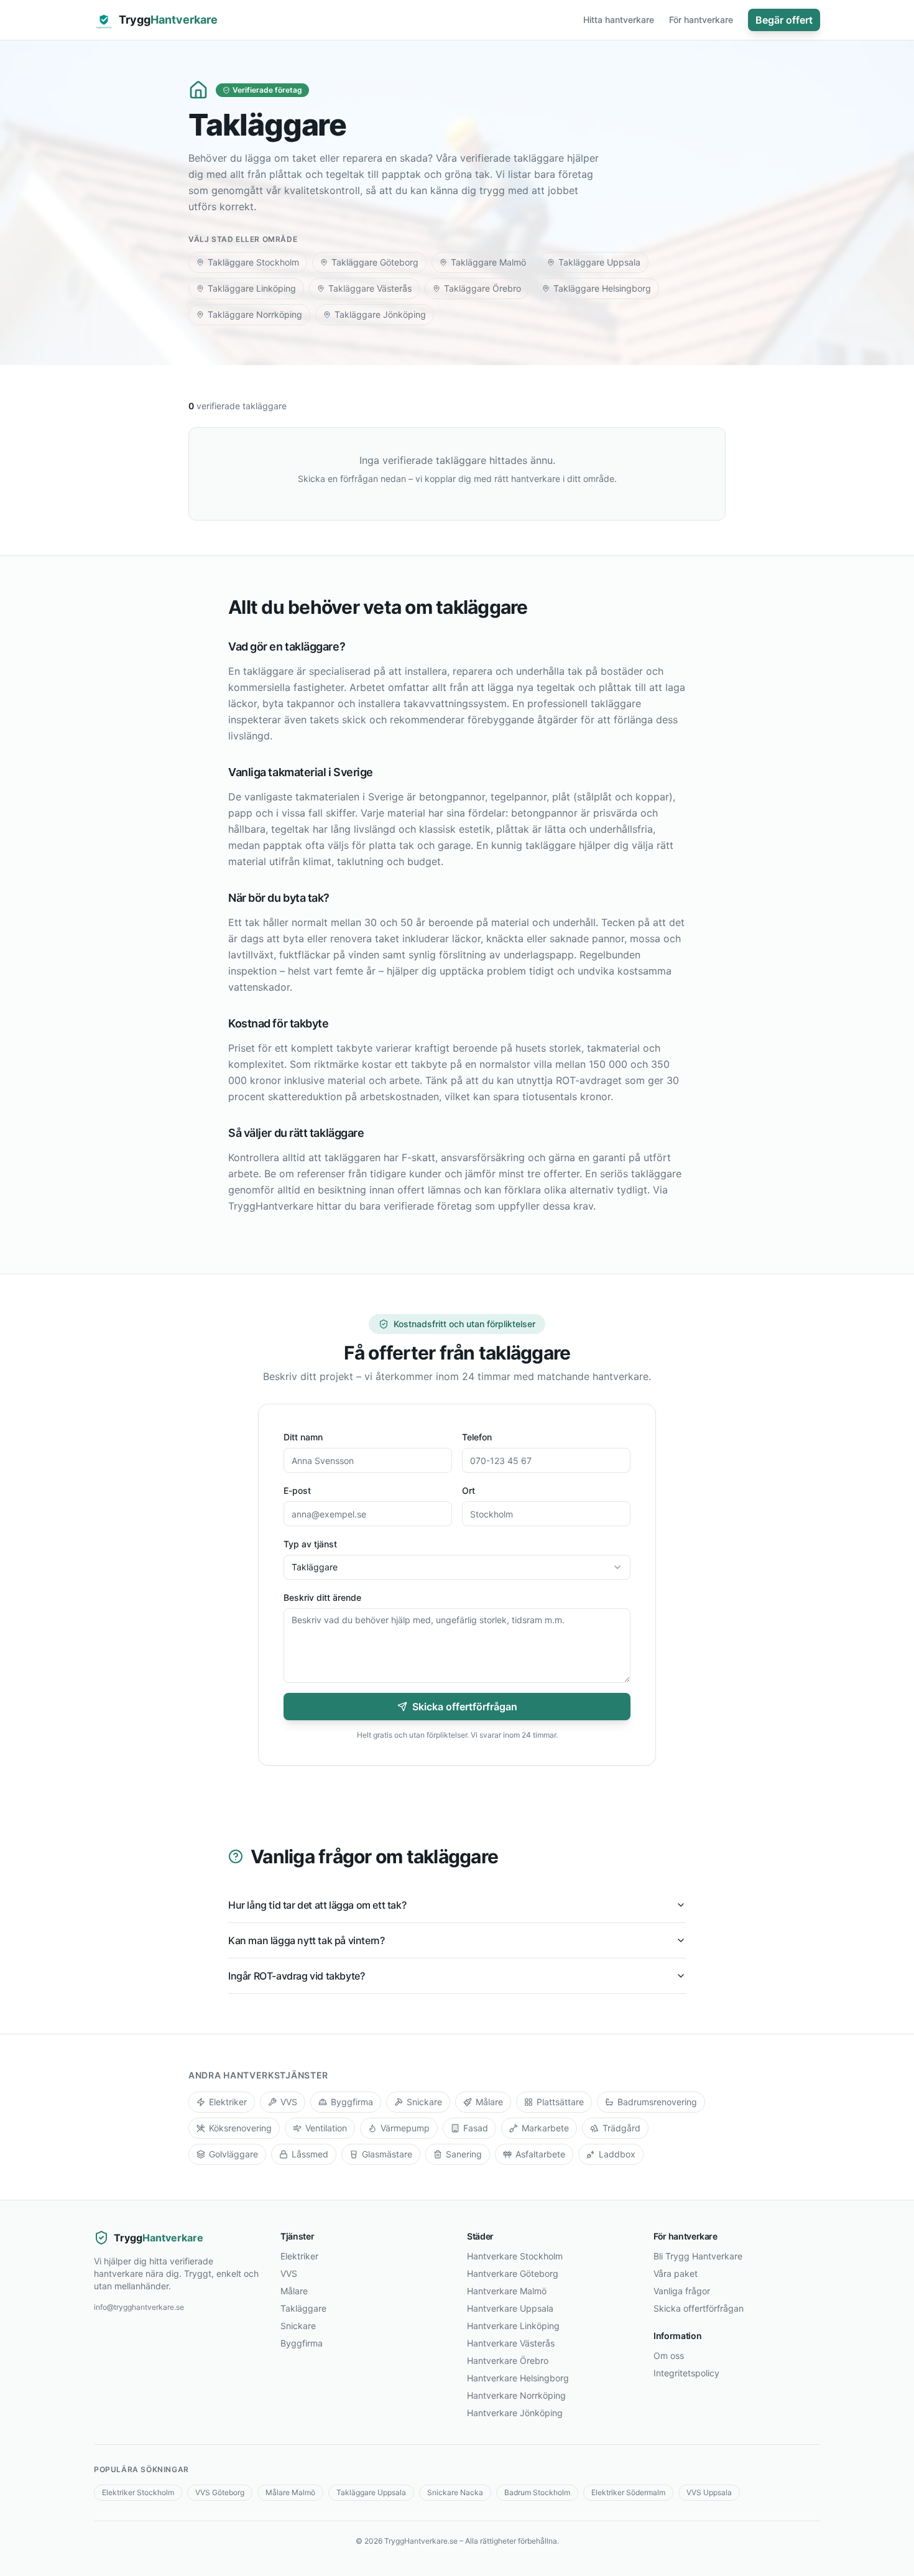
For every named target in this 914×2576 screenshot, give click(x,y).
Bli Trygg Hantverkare (698, 2256)
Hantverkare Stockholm (515, 2256)
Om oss (669, 2356)
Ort (469, 1490)
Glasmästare (387, 2154)
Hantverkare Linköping (513, 2326)
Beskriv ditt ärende (322, 1597)
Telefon (477, 1437)
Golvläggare (233, 2154)
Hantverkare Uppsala (510, 2308)
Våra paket (676, 2273)
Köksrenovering (240, 2128)
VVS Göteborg (220, 2492)
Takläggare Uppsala (371, 2492)
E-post (297, 1490)
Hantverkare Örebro (508, 2361)
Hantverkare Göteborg (513, 2273)
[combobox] (457, 1567)
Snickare (424, 2102)
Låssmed (310, 2154)
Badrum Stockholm (537, 2492)
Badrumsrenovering (657, 2102)
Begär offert (784, 20)
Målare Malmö (290, 2492)
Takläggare (303, 2308)
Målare (489, 2102)
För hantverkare (701, 20)
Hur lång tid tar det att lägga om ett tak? (317, 1905)
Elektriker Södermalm (628, 2492)
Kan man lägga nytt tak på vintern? (306, 1940)
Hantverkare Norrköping (516, 2395)
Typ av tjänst (310, 1544)
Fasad (476, 2128)
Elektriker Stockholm (138, 2492)
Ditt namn (303, 1437)
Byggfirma (352, 2102)
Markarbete (545, 2128)
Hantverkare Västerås (511, 2343)
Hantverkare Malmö (507, 2291)
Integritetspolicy (686, 2373)
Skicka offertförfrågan (465, 1707)
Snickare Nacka (455, 2492)
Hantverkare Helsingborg (518, 2378)
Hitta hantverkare (619, 20)
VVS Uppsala (709, 2492)
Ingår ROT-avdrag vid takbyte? (296, 1976)
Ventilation (326, 2128)
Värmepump (405, 2128)
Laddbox (617, 2154)
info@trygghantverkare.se (139, 2307)
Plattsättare (560, 2102)
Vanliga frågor (682, 2291)
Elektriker (228, 2102)
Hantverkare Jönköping (515, 2413)
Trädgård (621, 2128)
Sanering (464, 2154)
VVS (289, 2102)
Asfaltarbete (540, 2154)
